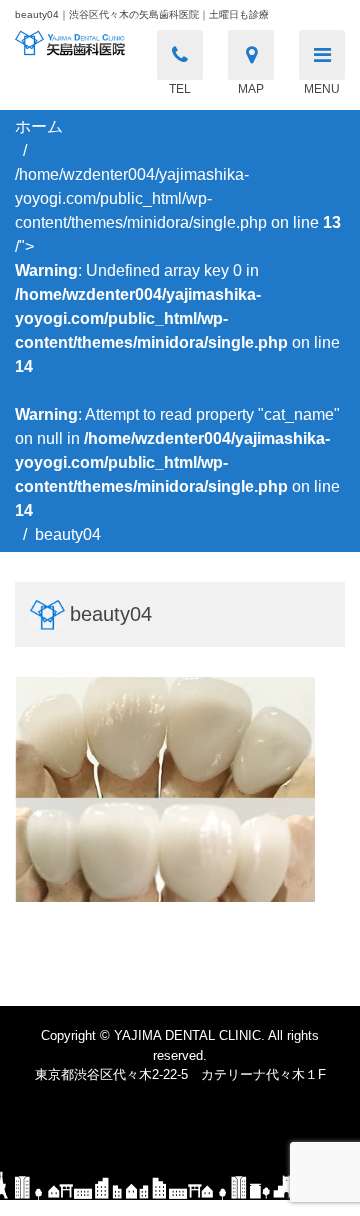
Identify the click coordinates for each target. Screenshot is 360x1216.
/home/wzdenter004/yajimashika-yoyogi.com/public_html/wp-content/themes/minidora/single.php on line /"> (178, 342)
